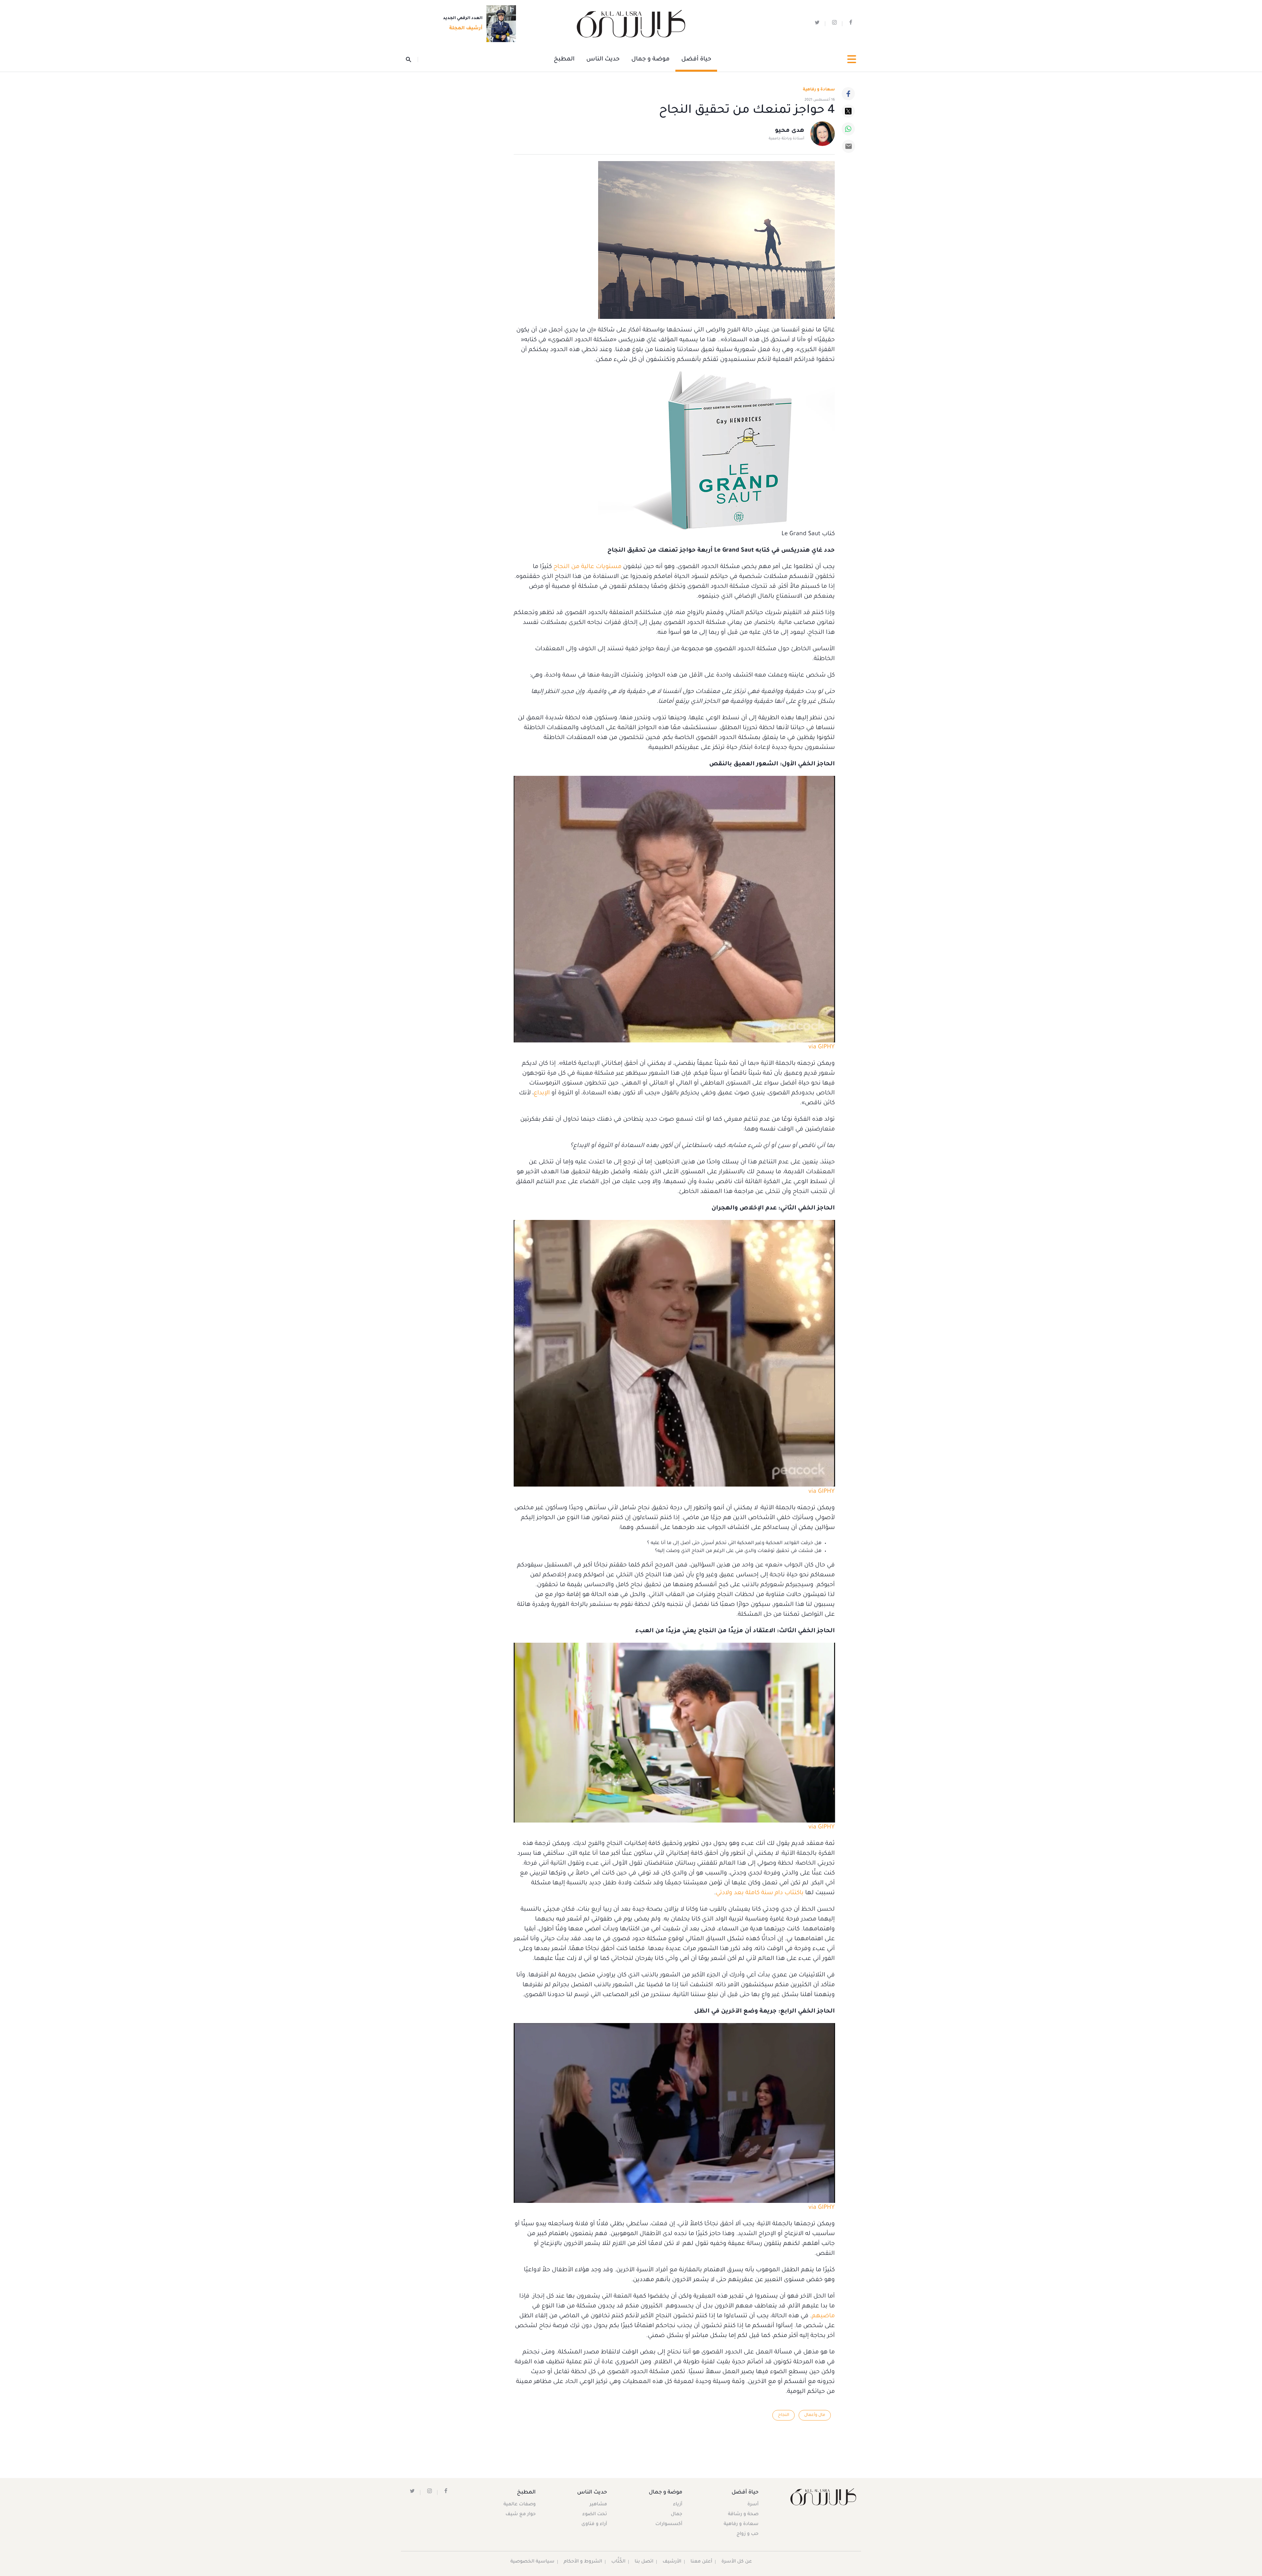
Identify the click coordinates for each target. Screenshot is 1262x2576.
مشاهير (598, 2505)
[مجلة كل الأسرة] (823, 2497)
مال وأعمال (815, 2415)
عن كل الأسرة (737, 2562)
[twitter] (817, 24)
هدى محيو (790, 131)
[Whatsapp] (848, 129)
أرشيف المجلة (466, 29)
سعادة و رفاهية (819, 90)
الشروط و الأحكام (583, 2562)
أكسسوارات (669, 2524)
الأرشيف (672, 2562)
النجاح (783, 2415)
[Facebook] (848, 94)
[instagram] (834, 24)
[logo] (631, 24)
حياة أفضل (696, 60)
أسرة (753, 2505)
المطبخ (564, 60)
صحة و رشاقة (743, 2515)
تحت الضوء (595, 2515)
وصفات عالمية (520, 2505)
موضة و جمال (650, 60)
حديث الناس (603, 60)
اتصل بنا (644, 2562)
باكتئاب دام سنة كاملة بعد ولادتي (760, 1893)
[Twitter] (848, 111)
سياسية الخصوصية (532, 2562)
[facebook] (851, 24)
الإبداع (542, 1093)
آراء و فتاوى (594, 2524)
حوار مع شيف (521, 2515)
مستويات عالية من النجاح (587, 567)
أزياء (678, 2505)
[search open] (412, 60)
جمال (677, 2515)
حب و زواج (748, 2534)
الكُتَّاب (618, 2562)
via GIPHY (822, 1047)
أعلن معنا (701, 2562)
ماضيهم (823, 2316)
